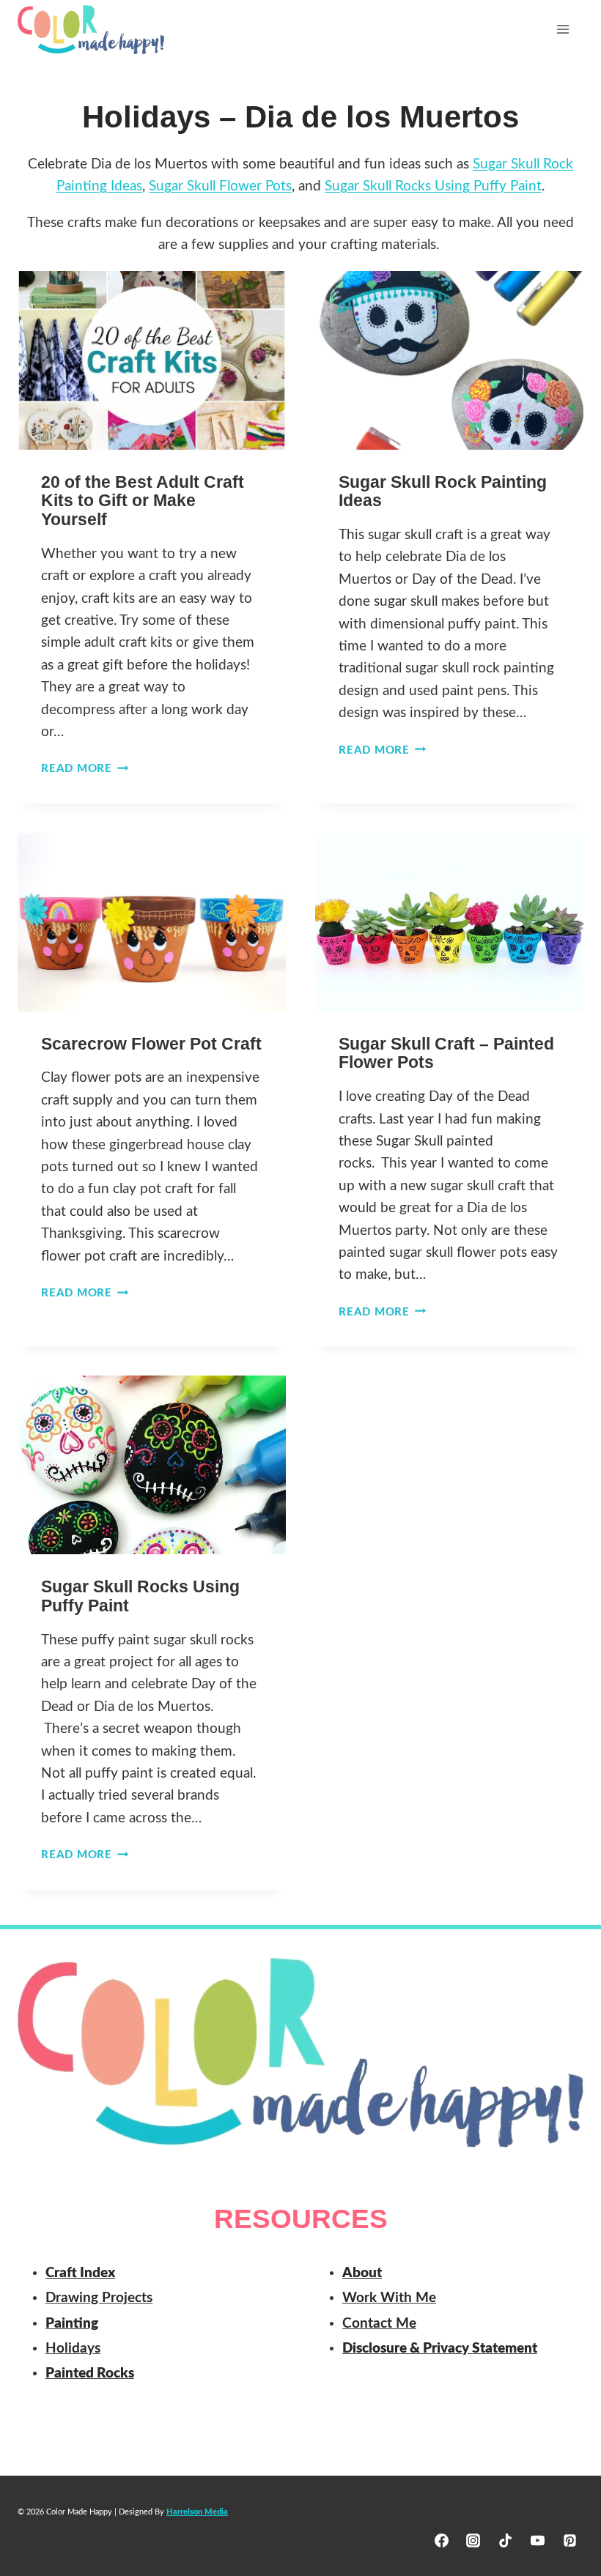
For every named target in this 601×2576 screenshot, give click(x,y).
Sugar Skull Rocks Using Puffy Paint (140, 1596)
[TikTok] (506, 2540)
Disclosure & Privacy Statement (440, 2349)
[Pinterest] (569, 2540)
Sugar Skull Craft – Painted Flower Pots (446, 1053)
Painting (72, 2324)
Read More (85, 769)
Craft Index (80, 2273)
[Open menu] (563, 29)
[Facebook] (441, 2540)
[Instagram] (473, 2540)
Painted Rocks (90, 2373)
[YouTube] (537, 2540)
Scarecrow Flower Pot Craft (151, 1044)
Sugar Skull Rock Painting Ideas (443, 491)
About (362, 2273)
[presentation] (152, 360)
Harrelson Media (197, 2512)
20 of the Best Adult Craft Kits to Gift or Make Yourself (143, 501)
